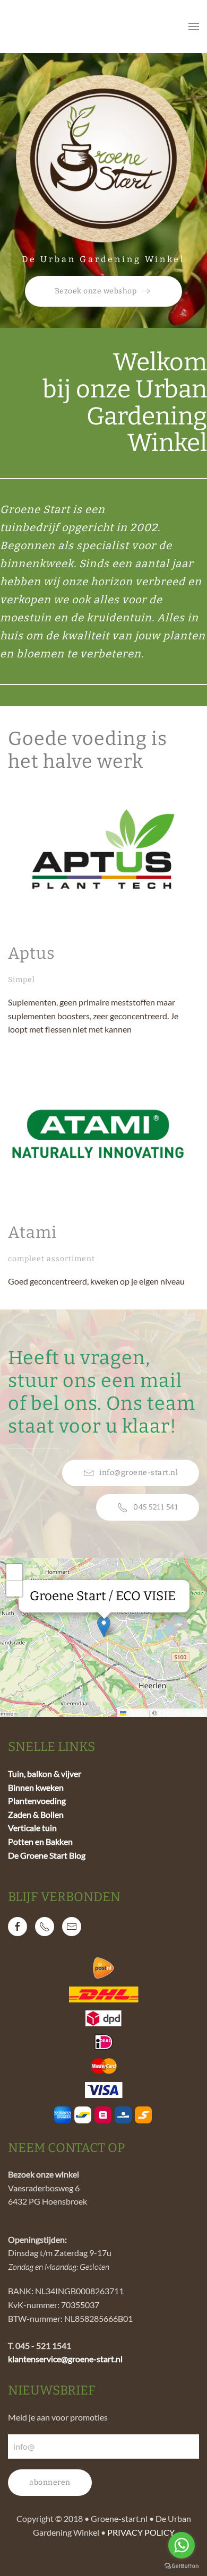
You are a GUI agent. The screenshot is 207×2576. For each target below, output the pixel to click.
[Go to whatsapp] (182, 2545)
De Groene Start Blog (47, 1855)
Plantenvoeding (37, 1801)
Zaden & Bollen (36, 1814)
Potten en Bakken (40, 1841)
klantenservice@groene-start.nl (65, 2359)
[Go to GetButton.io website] (182, 2565)
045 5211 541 (156, 1507)
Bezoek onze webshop (96, 291)
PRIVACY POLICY (141, 2532)
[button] (194, 27)
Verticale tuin (32, 1828)
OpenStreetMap (182, 1712)
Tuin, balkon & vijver (45, 1773)
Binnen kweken (36, 1787)
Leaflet (137, 1712)
